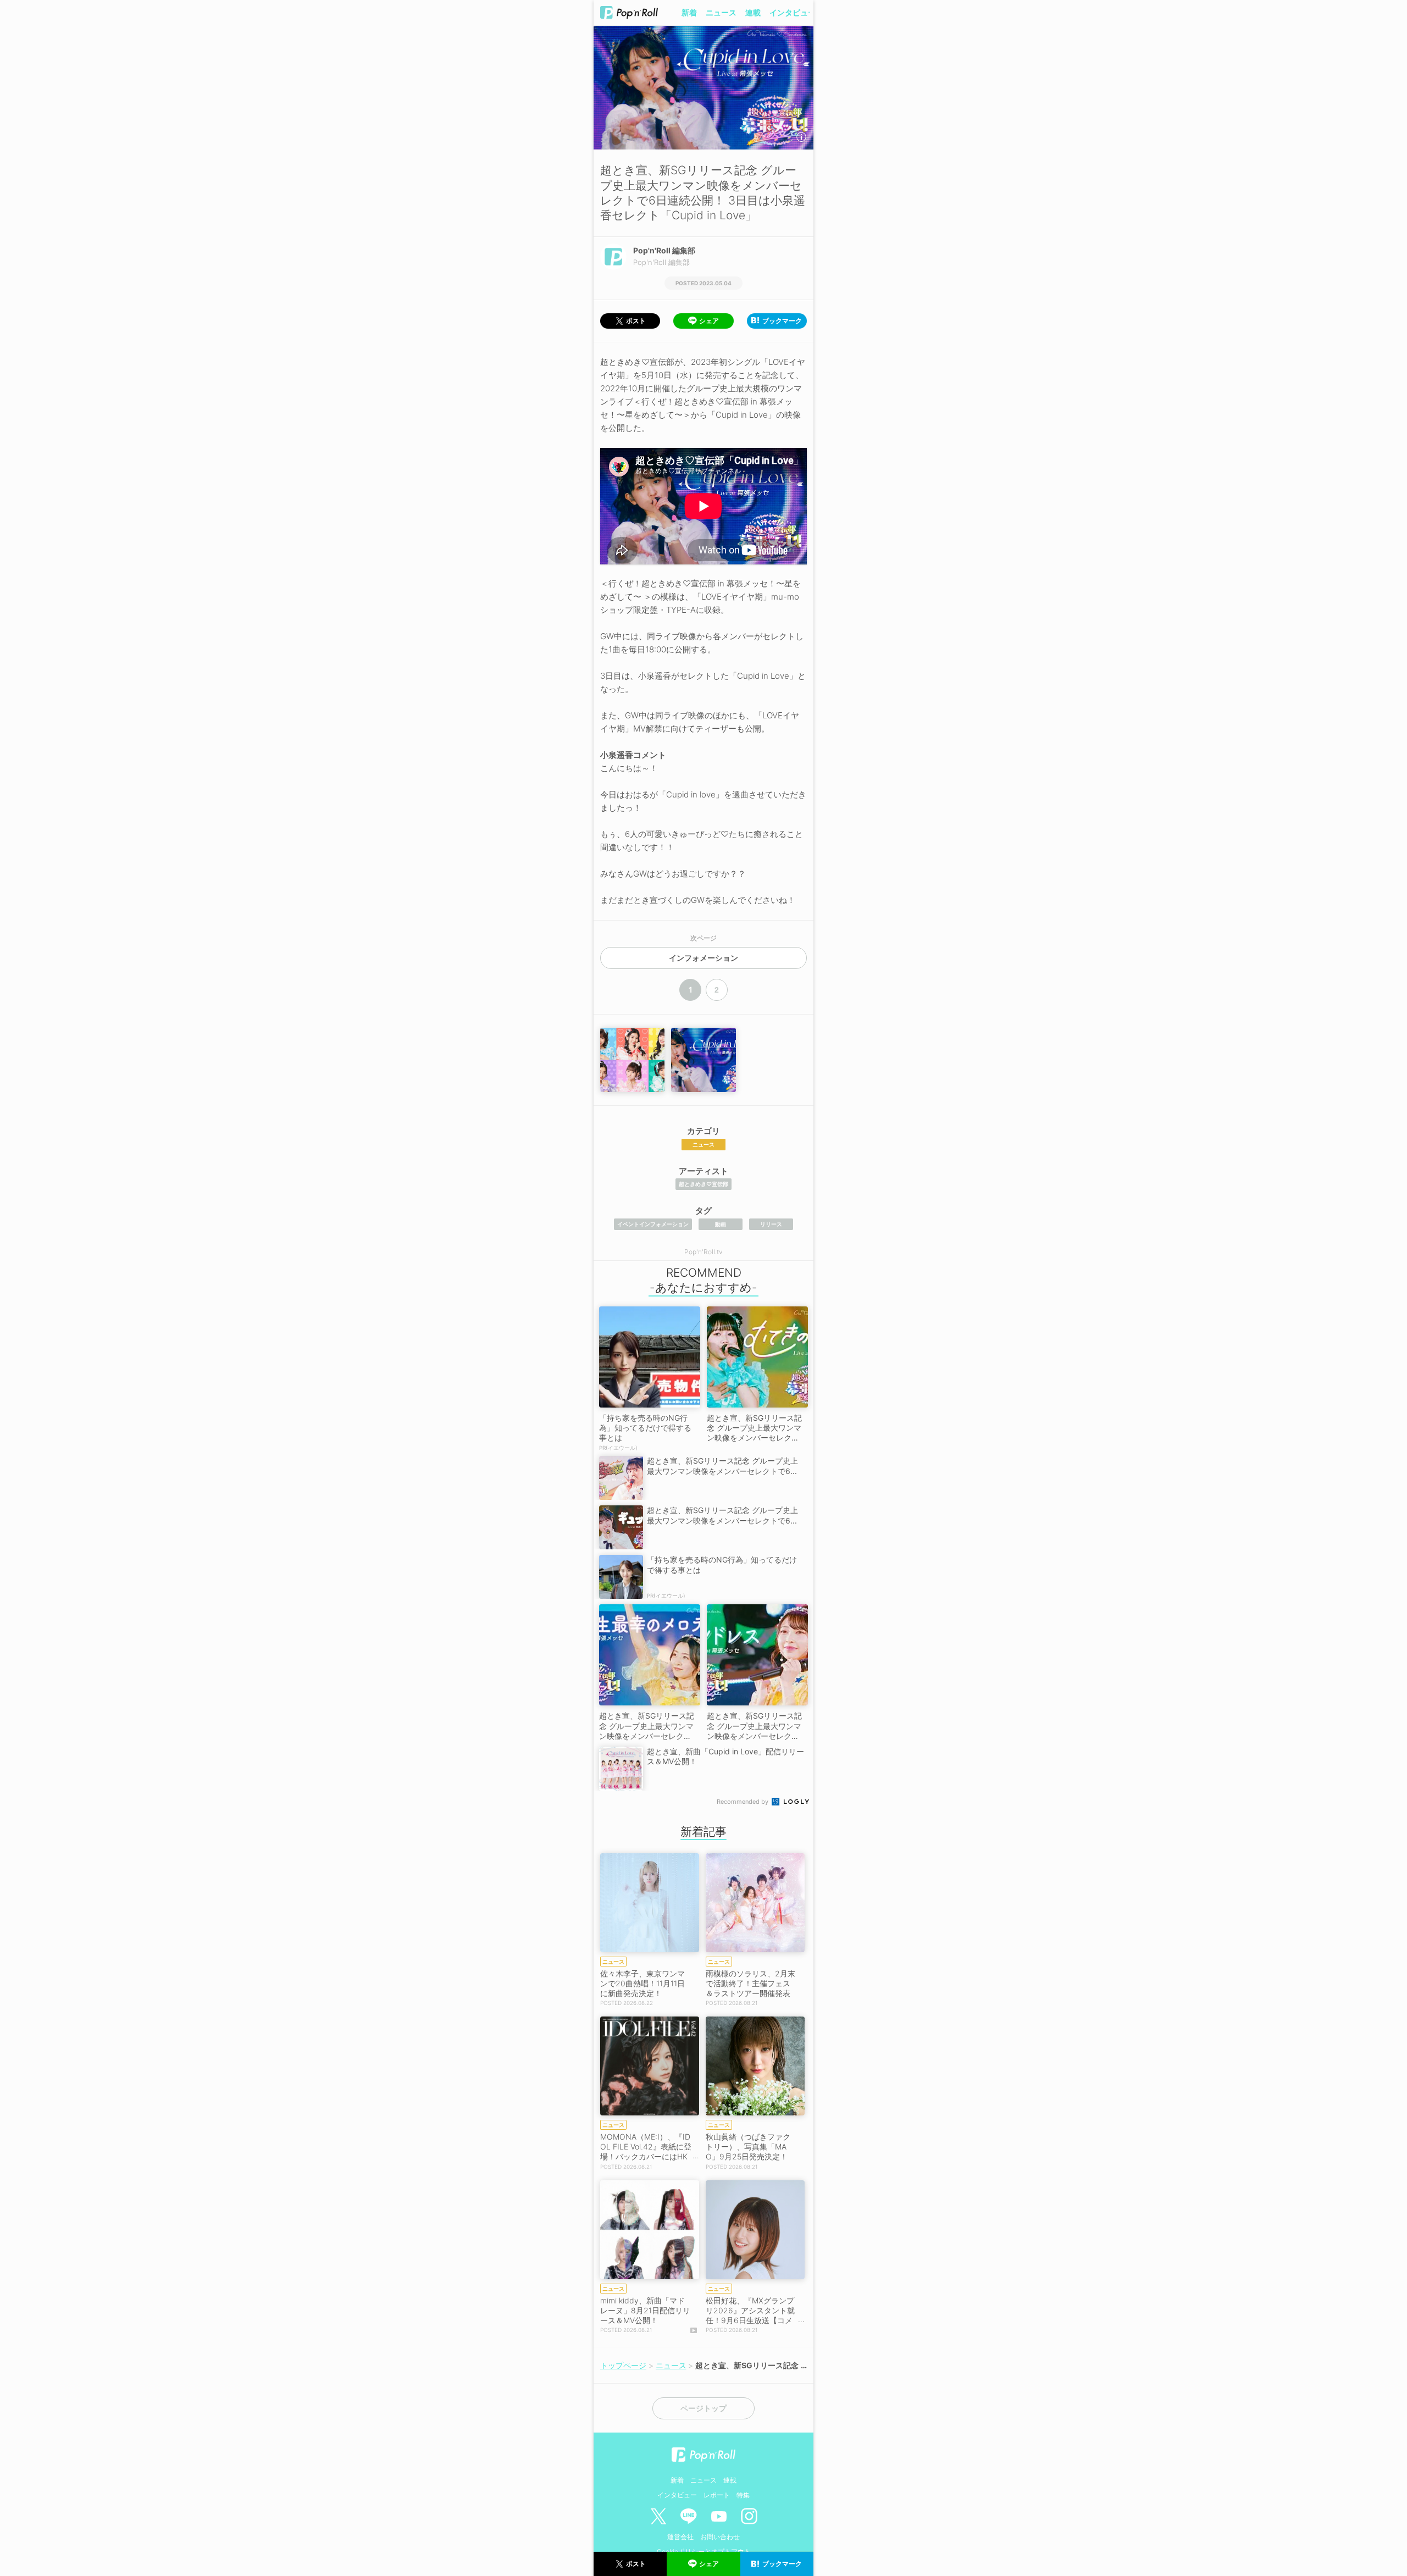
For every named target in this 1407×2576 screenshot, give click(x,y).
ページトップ (703, 2408)
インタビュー (793, 12)
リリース (771, 1224)
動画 (721, 1224)
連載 (753, 12)
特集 (743, 2495)
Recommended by (743, 1802)
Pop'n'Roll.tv (703, 1252)
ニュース (721, 12)
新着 (689, 12)
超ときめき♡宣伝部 (703, 1184)
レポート (717, 2495)
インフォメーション (703, 958)
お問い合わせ (720, 2537)
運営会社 (680, 2537)
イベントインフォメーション (653, 1224)
